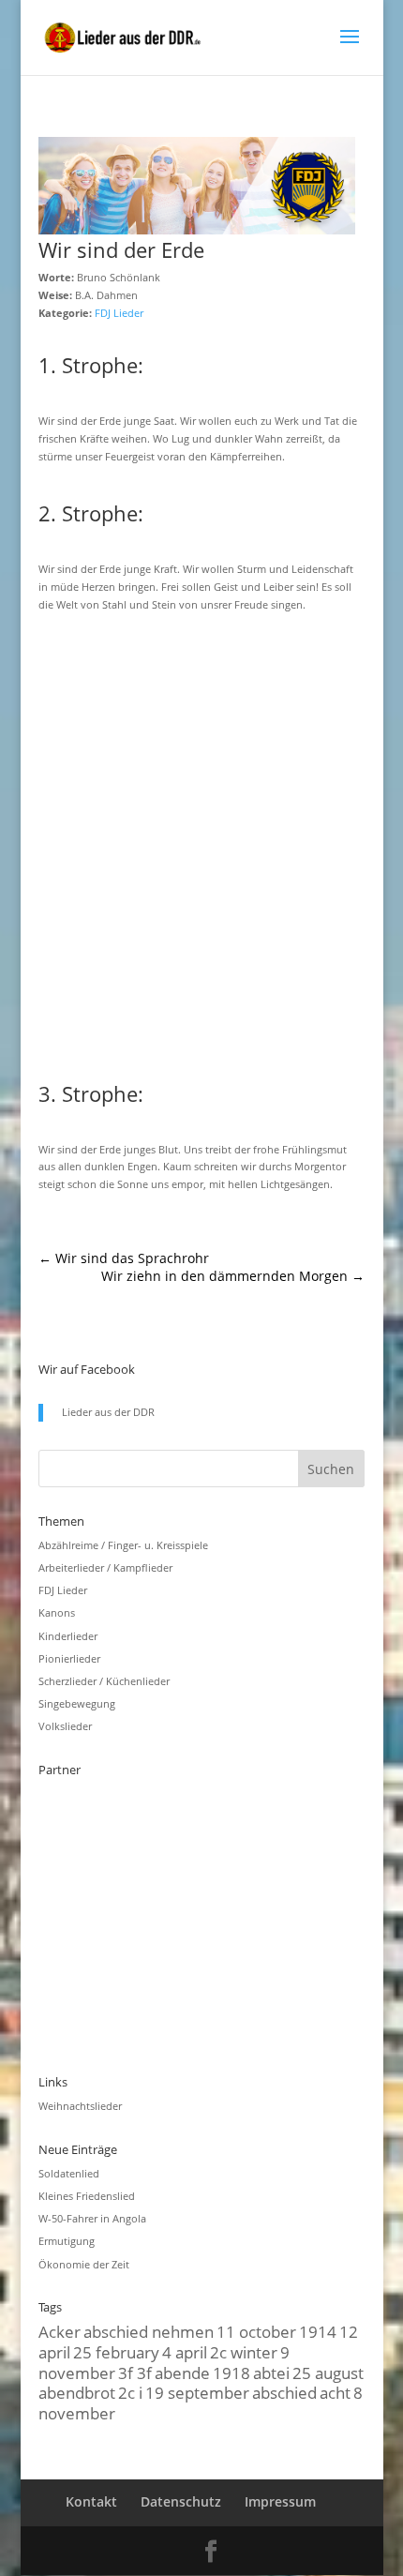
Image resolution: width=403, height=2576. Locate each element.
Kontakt (91, 2501)
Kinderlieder (68, 1636)
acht (335, 2392)
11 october (256, 2331)
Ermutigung (67, 2241)
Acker (60, 2331)
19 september (197, 2392)
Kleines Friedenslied (87, 2196)
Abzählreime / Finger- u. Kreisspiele (123, 1545)
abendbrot (77, 2392)
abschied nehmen (149, 2331)
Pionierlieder (69, 1658)
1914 (318, 2331)
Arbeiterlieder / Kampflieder (105, 1567)
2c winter (244, 2352)
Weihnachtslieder (80, 2106)
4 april (185, 2352)
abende (182, 2373)
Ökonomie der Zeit (84, 2264)
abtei (271, 2373)
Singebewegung (77, 1703)
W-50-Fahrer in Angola (92, 2218)
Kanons (57, 1612)
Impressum (280, 2501)
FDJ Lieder (119, 313)
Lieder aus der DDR (108, 1412)
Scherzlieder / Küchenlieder (104, 1681)
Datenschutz (181, 2501)
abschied (284, 2392)
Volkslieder (65, 1726)
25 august (328, 2373)
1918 (231, 2373)
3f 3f (135, 2373)
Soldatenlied (69, 2173)
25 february (116, 2352)
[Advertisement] (201, 844)
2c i (130, 2392)
